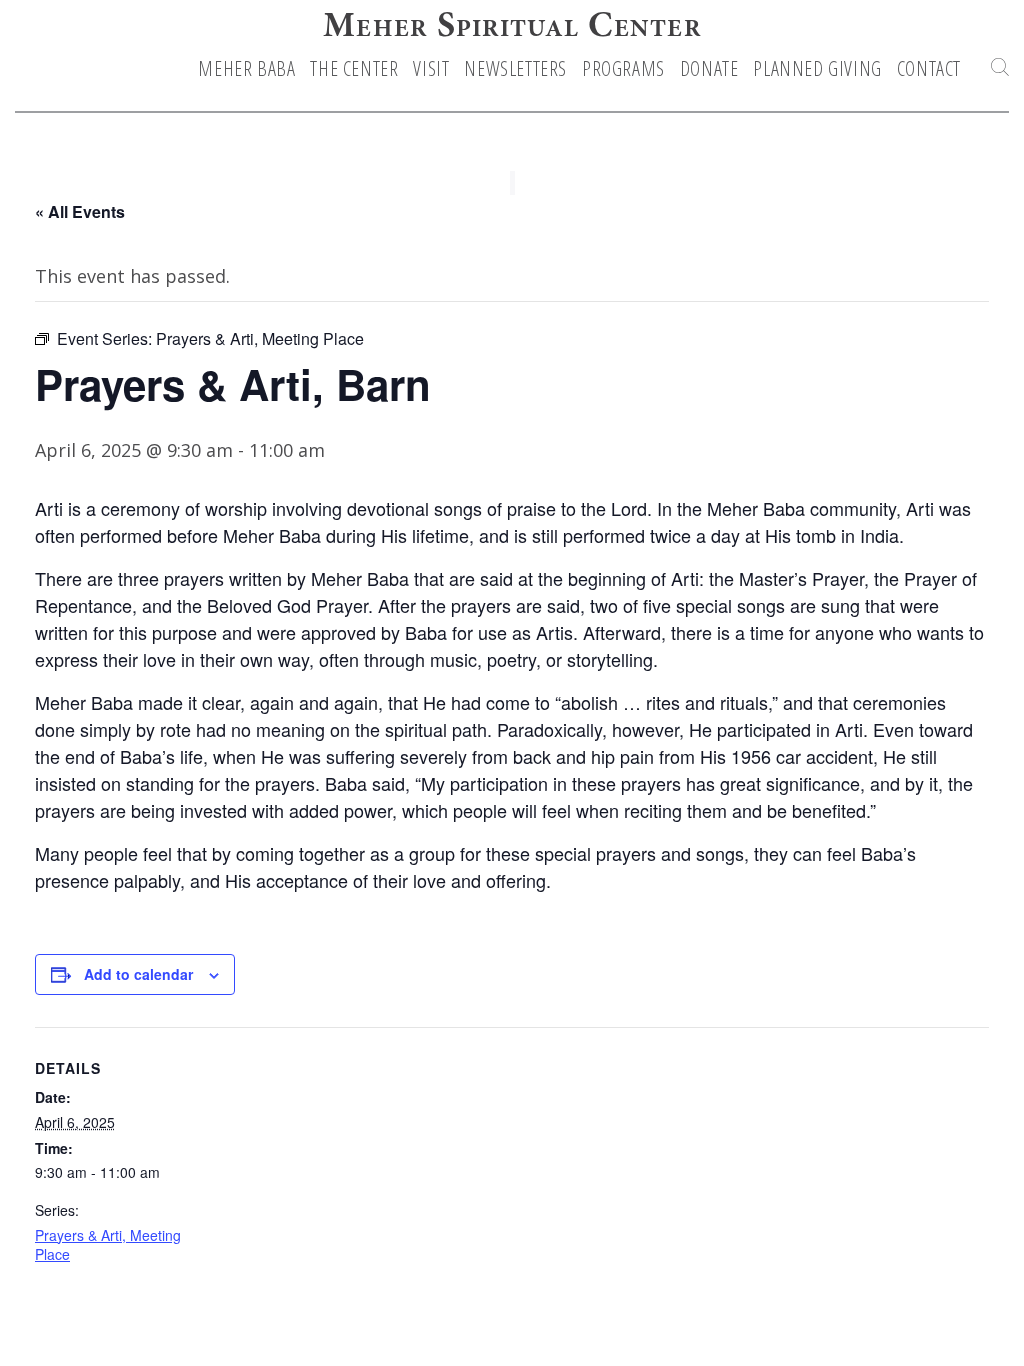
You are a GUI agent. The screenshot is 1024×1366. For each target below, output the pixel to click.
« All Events (80, 211)
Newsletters (515, 69)
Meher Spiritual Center (512, 28)
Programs (623, 69)
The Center (354, 69)
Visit (431, 69)
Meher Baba (246, 69)
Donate (709, 69)
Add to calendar (138, 974)
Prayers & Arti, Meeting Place (108, 1245)
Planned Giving (817, 69)
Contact (929, 69)
